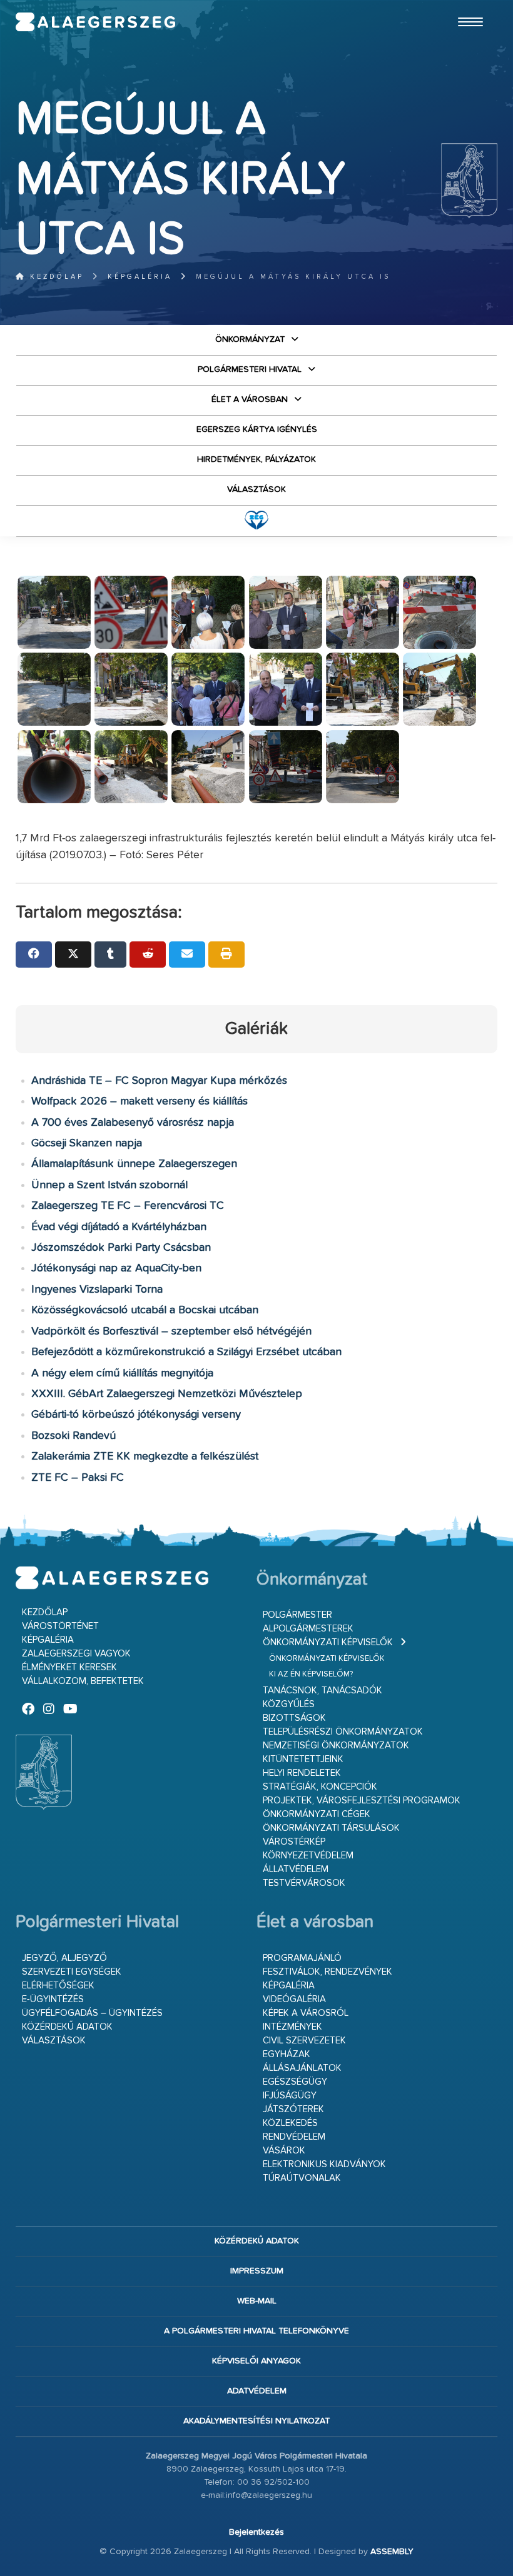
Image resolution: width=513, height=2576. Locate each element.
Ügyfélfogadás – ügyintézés (92, 2013)
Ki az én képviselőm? (311, 1674)
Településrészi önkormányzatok (343, 1732)
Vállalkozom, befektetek (83, 1681)
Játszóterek (293, 2109)
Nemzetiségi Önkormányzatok (336, 1746)
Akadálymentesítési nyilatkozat (256, 2421)
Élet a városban (250, 399)
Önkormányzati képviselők (328, 1642)
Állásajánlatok (302, 2068)
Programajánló (302, 1958)
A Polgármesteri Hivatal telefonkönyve (256, 2331)
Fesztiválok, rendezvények (328, 1972)
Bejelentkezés (256, 2532)
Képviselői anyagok (256, 2361)
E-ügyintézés (53, 1999)
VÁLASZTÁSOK (256, 489)
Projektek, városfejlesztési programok (362, 1801)
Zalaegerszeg (96, 22)
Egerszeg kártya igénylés (257, 429)
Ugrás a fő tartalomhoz (466, 6)
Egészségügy (295, 2082)
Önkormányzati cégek (317, 1814)
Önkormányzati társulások (331, 1828)
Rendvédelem (294, 2137)
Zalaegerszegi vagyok (76, 1654)
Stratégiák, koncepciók (320, 1787)
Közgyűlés (289, 1704)
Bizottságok (294, 1718)
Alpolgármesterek (308, 1629)
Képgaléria (140, 277)
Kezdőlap (55, 277)
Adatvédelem (257, 2391)
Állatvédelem (296, 1869)
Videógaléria (294, 1999)
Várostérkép (294, 1842)
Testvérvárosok (304, 1883)
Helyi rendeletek (302, 1773)
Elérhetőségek (58, 1986)
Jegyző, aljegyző (64, 1958)
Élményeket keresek (69, 1667)
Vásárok (284, 2151)
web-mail (257, 2301)
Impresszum (257, 2271)
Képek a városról (306, 2013)
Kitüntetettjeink (303, 1759)
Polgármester (297, 1615)
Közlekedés (290, 2123)
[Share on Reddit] (148, 955)
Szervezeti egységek (72, 1972)
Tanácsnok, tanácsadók (323, 1691)
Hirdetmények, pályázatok (256, 459)
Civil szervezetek (304, 2041)
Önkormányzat (250, 339)
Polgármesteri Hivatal (250, 369)
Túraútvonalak (302, 2178)
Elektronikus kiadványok (324, 2164)
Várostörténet (60, 1626)
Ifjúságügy (290, 2096)
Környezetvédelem (308, 1856)
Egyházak (287, 2054)
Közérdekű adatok (67, 2027)
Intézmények (292, 2027)
